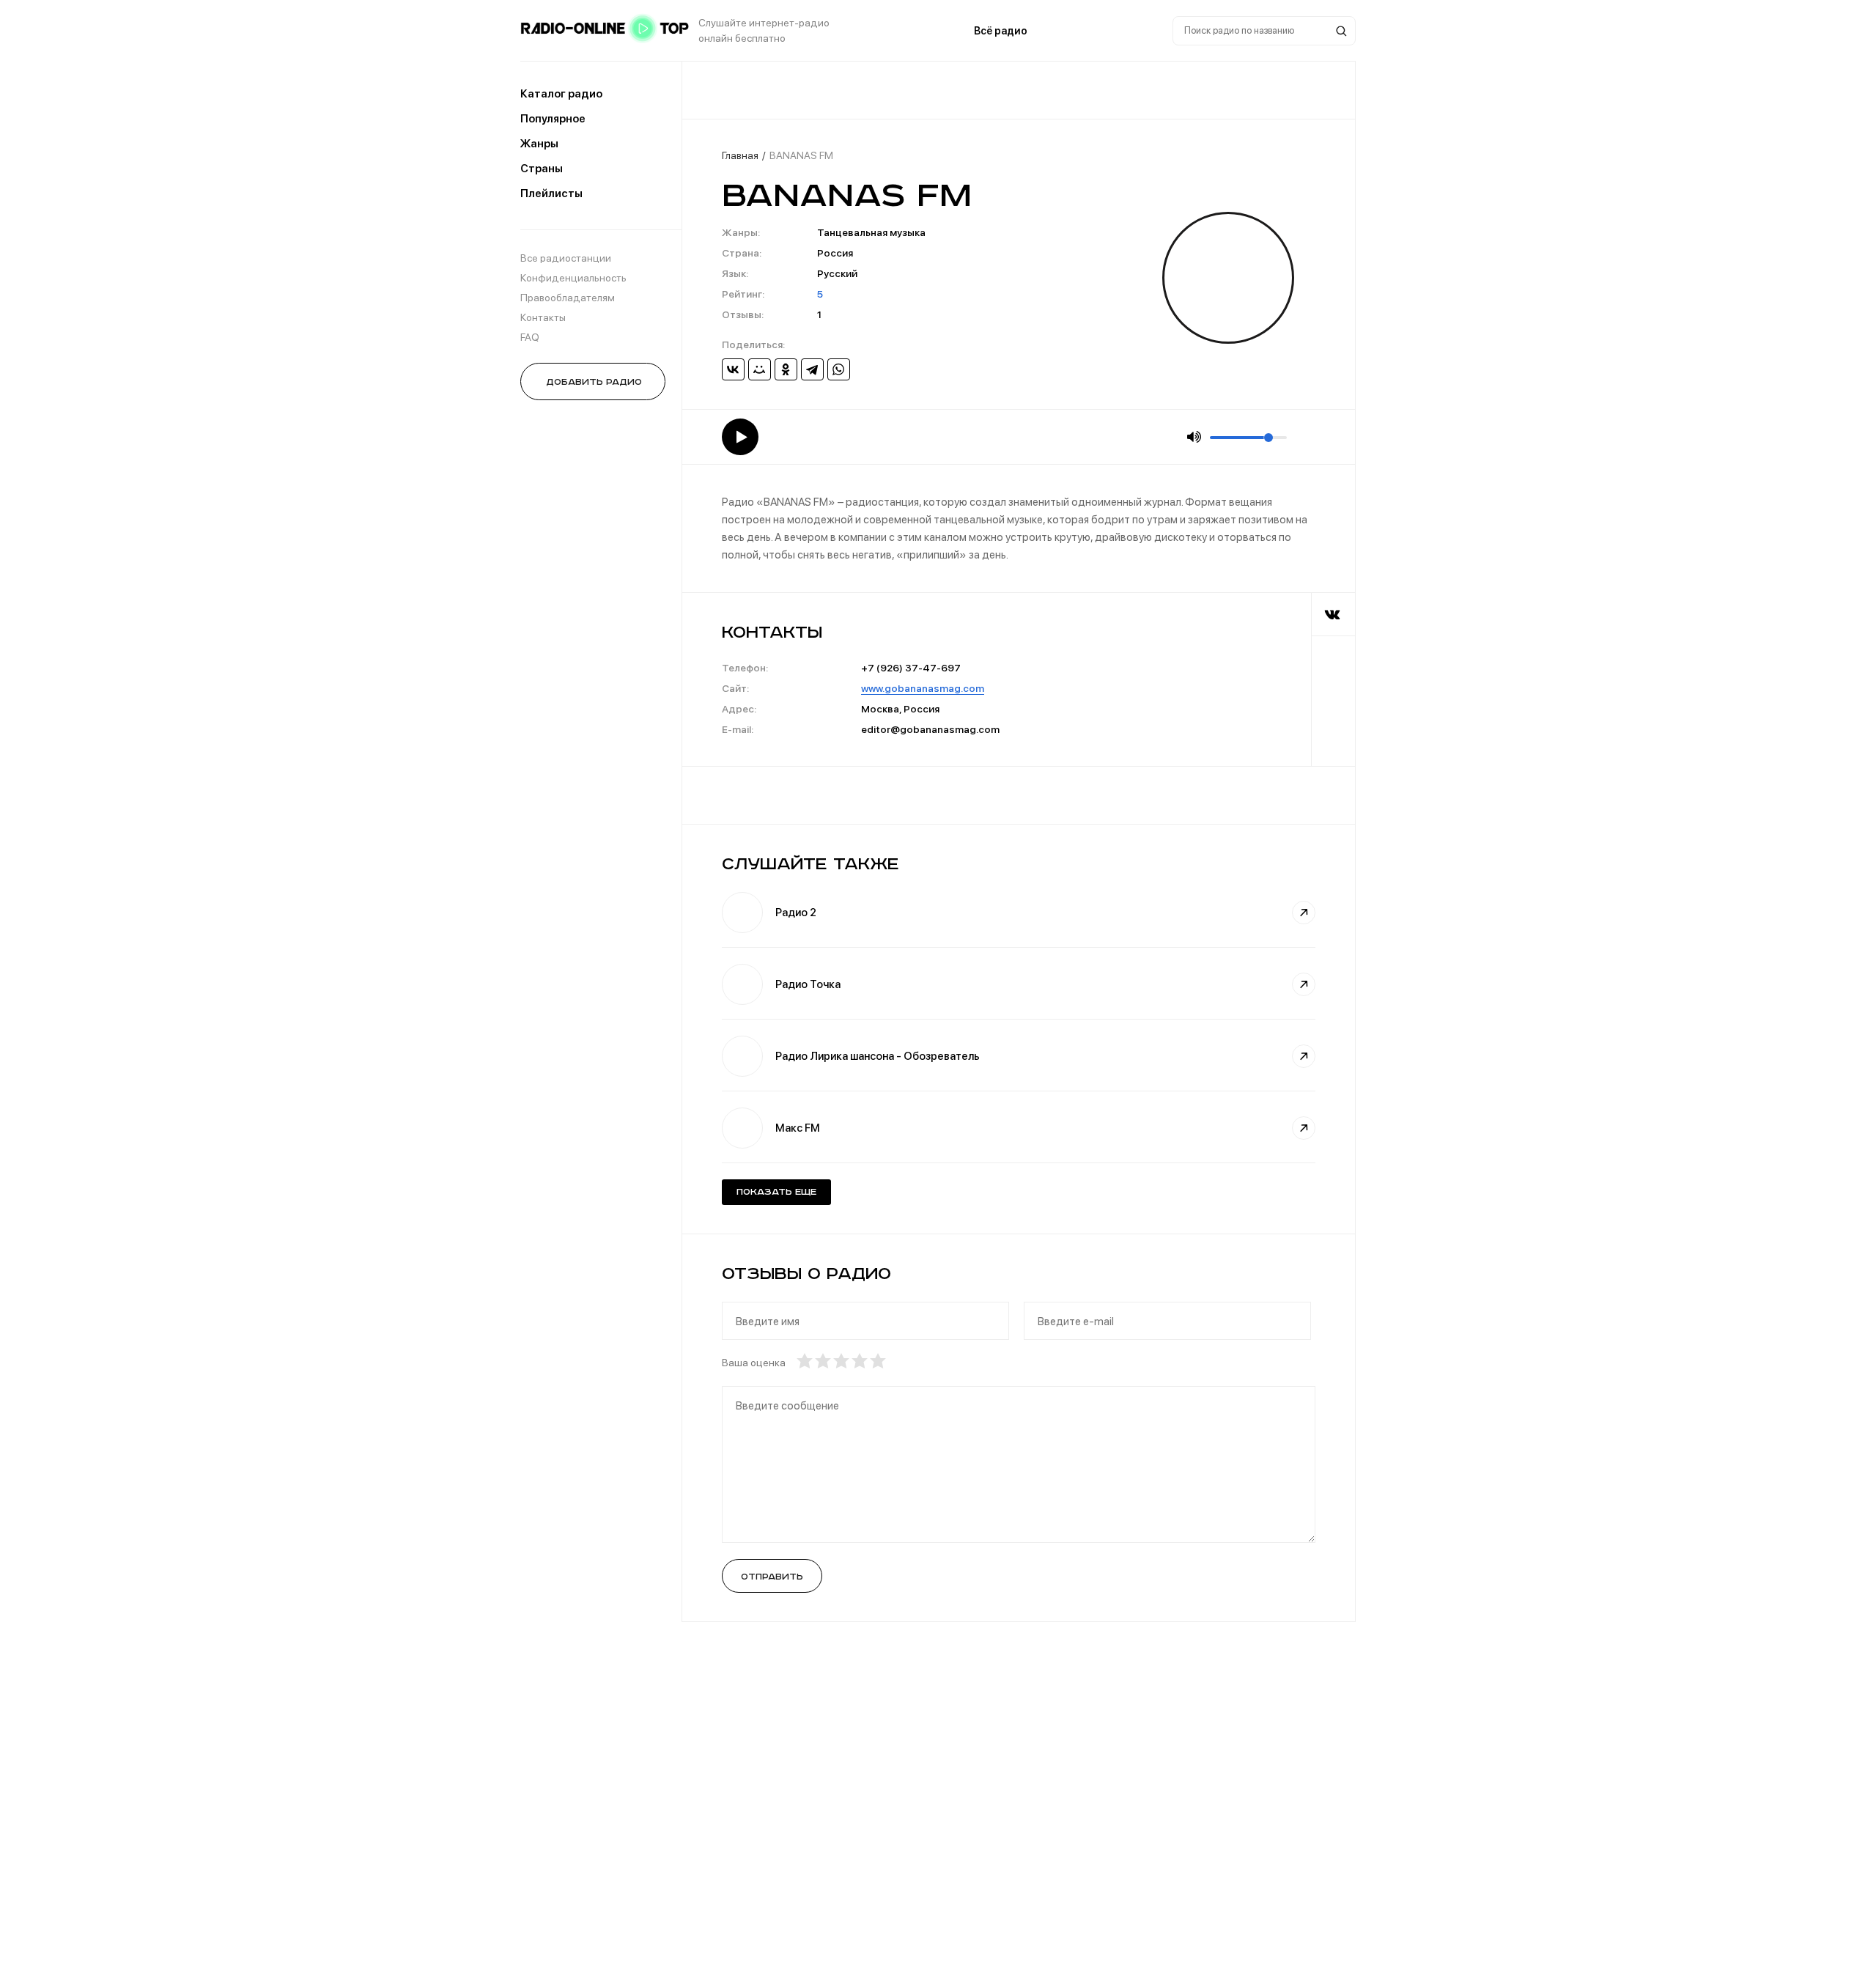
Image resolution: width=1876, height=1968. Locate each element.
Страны (542, 169)
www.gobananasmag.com (923, 688)
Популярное (553, 119)
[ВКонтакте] (733, 369)
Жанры (539, 144)
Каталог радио (561, 94)
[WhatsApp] (839, 369)
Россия (835, 253)
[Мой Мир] (760, 369)
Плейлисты (551, 194)
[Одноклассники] (786, 369)
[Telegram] (812, 369)
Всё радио (1001, 31)
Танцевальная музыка (871, 232)
